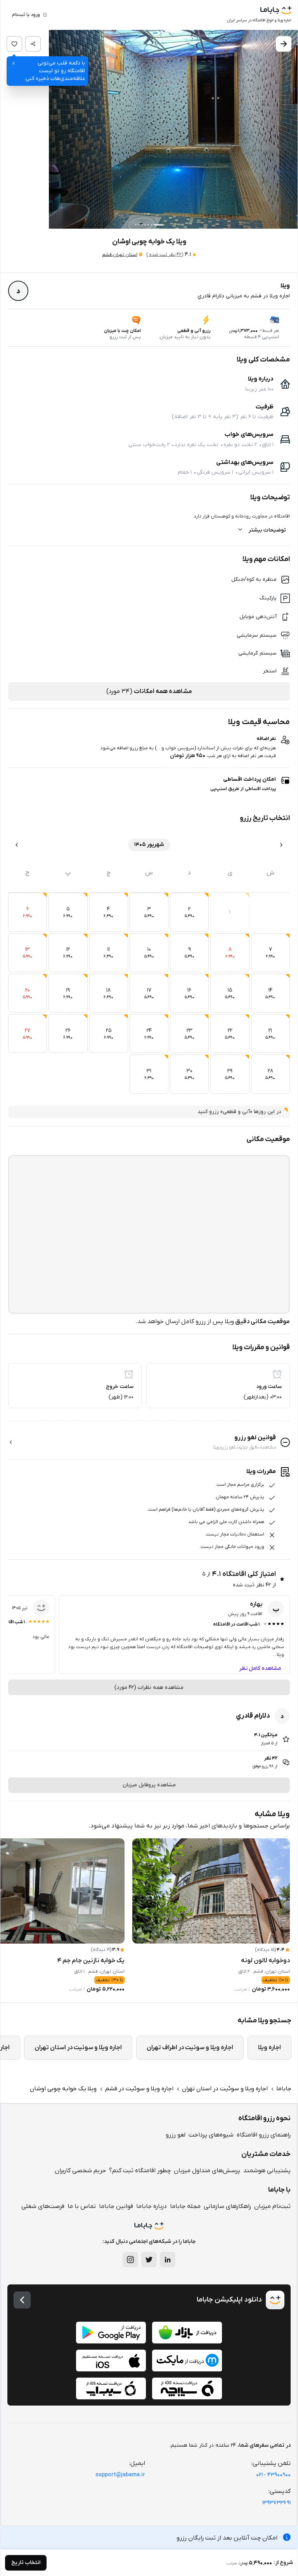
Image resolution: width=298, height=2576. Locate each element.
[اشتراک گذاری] (33, 44)
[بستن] (14, 63)
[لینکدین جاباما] (168, 2260)
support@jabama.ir (120, 2475)
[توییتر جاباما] (149, 2260)
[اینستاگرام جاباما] (130, 2260)
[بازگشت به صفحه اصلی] (22, 2300)
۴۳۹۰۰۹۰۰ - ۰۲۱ (273, 2475)
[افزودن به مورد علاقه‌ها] (14, 44)
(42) (165, 255)
